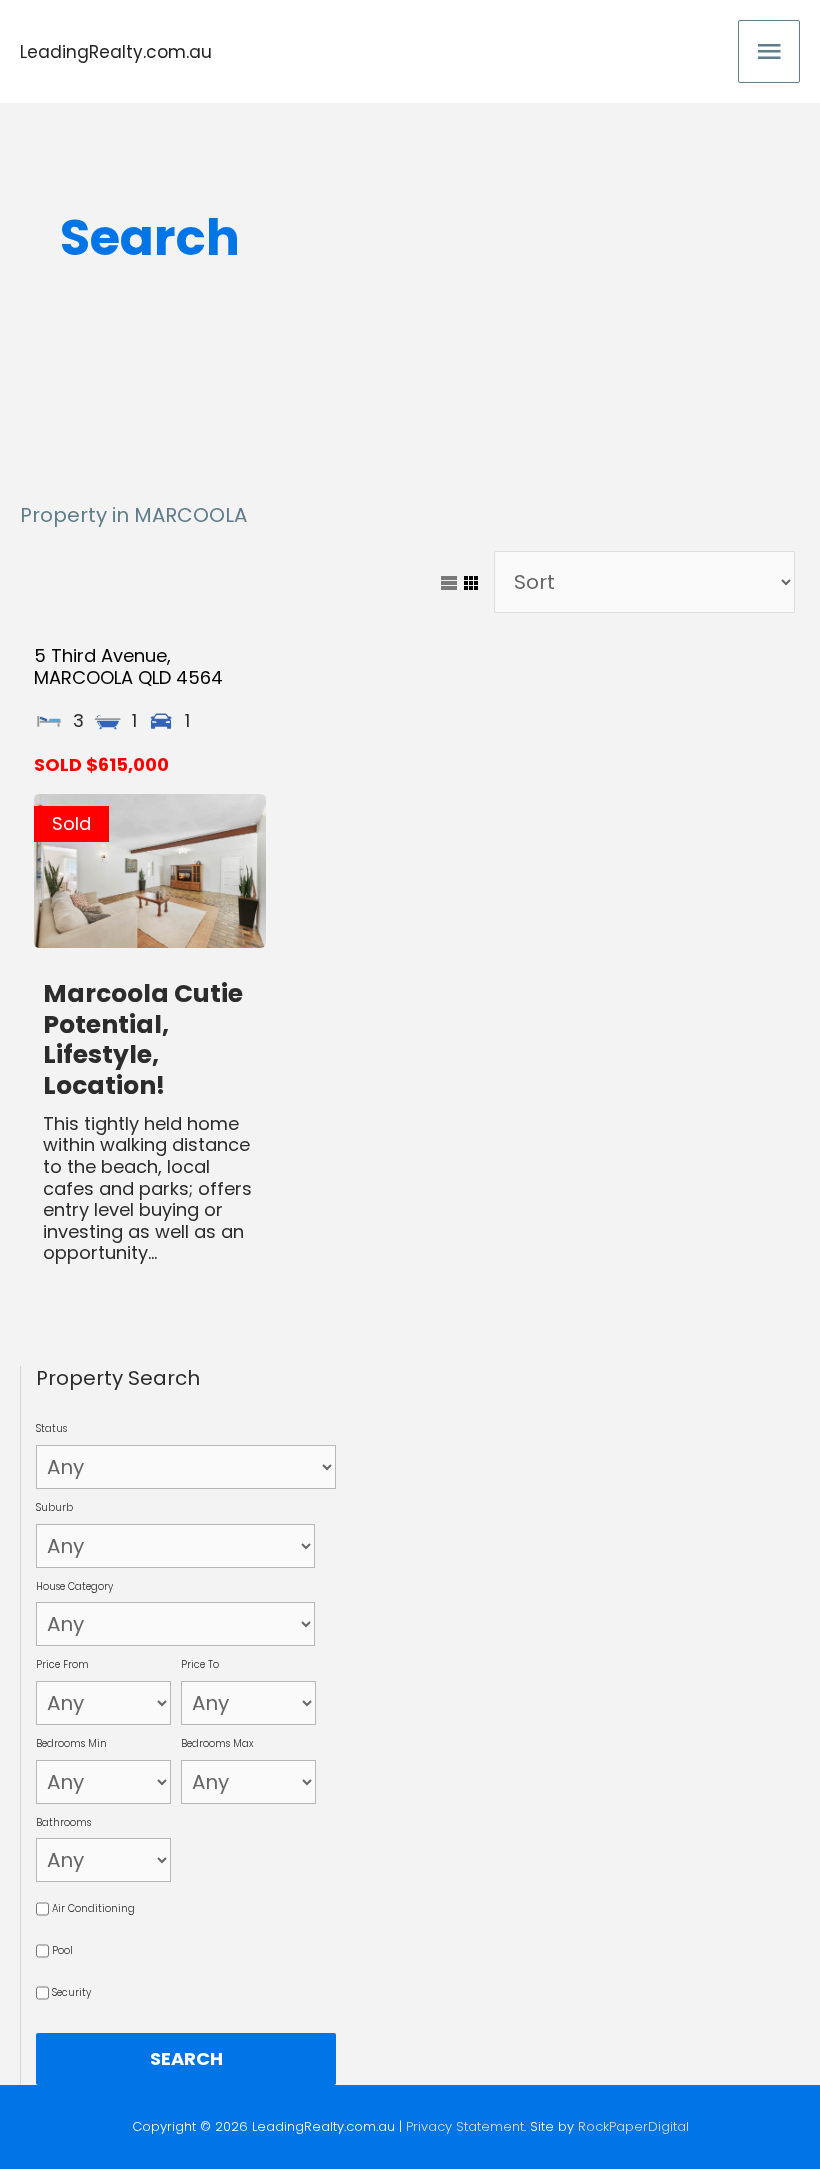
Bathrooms (63, 1822)
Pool (62, 1950)
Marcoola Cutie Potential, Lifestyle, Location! (143, 1039)
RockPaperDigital (633, 2126)
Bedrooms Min (71, 1743)
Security (71, 1992)
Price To (200, 1664)
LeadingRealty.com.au (116, 52)
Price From (62, 1664)
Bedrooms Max (217, 1743)
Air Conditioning (93, 1908)
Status (51, 1428)
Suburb (54, 1507)
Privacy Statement (465, 2126)
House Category (74, 1586)
